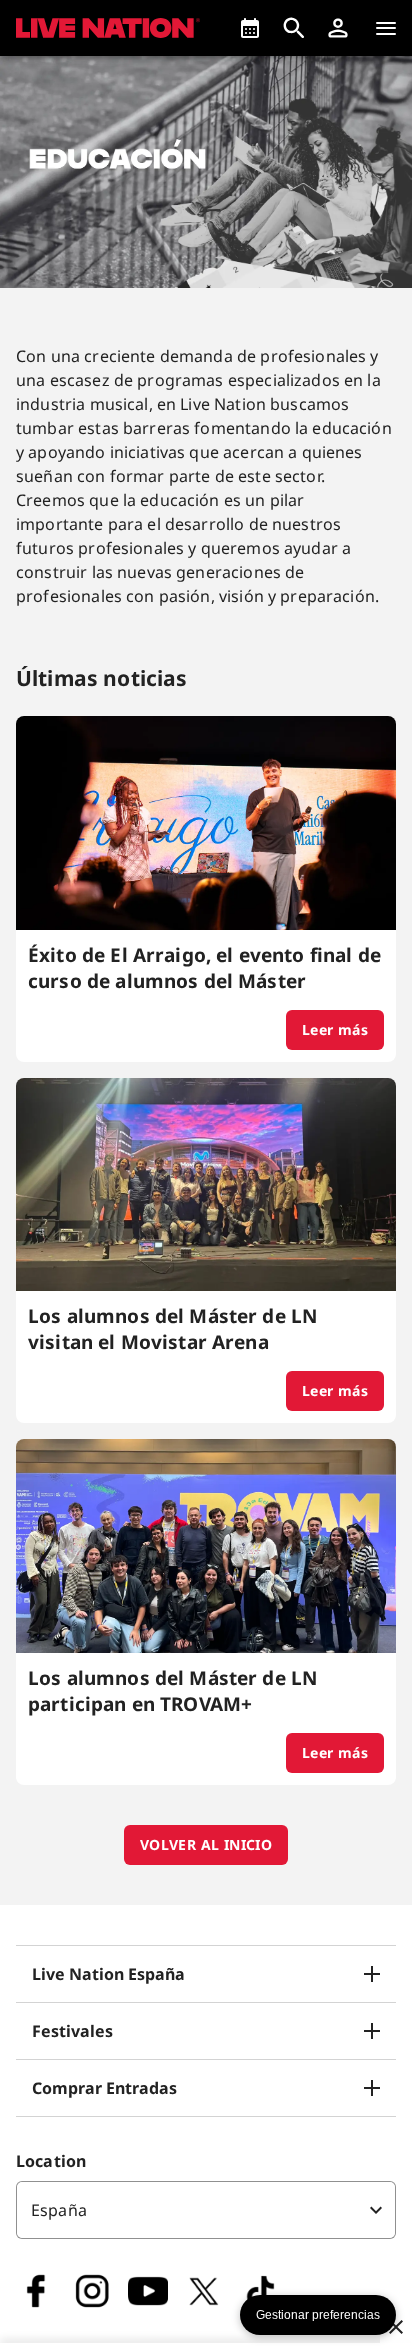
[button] (338, 28)
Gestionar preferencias (318, 2315)
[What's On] (250, 28)
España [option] (59, 2210)
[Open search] (294, 28)
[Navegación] (386, 28)
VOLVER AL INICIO (206, 1844)
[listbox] (206, 2210)
